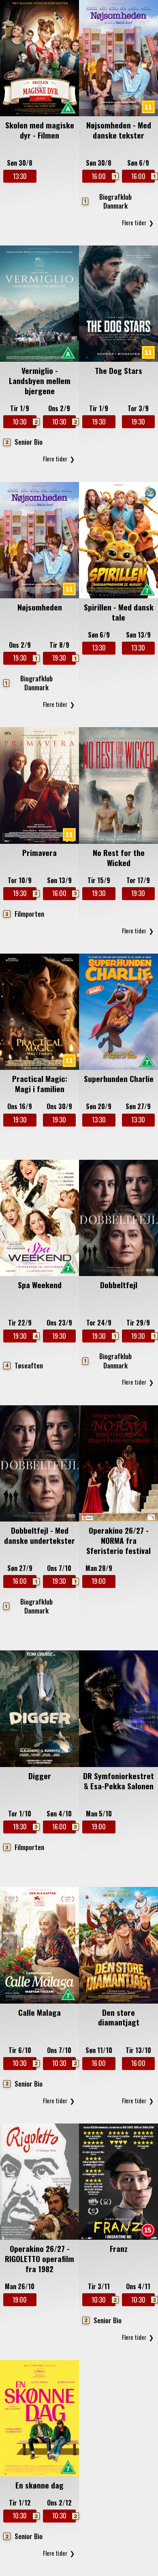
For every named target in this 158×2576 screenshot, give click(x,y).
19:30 (99, 422)
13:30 (20, 176)
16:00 (103, 176)
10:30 (24, 422)
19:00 (99, 1581)
